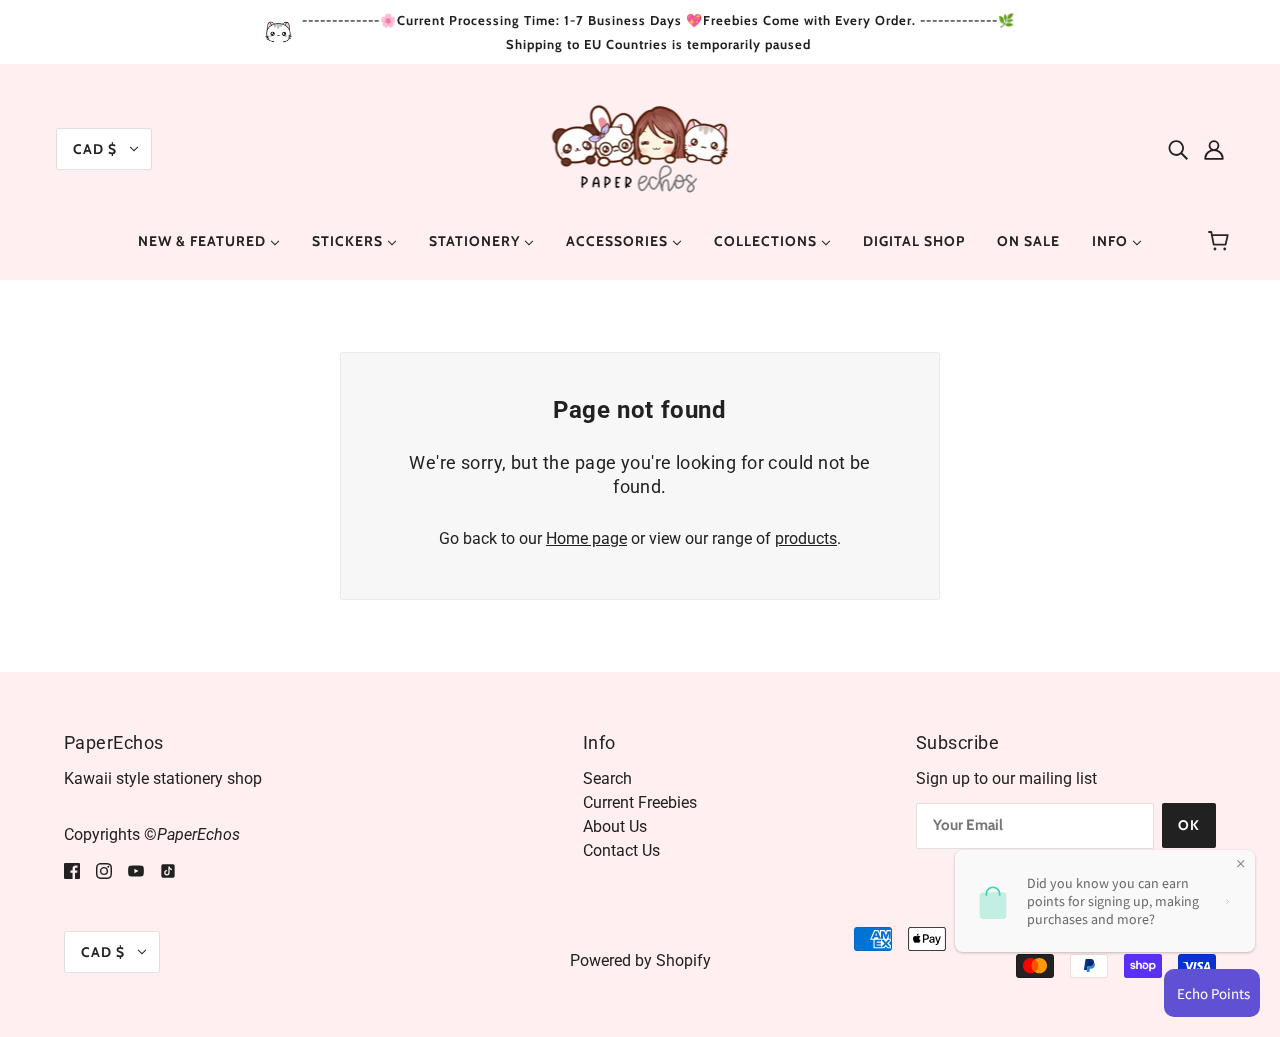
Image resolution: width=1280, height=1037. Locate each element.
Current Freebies (640, 802)
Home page (586, 538)
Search (607, 778)
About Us (615, 826)
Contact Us (621, 850)
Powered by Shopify (640, 960)
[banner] (640, 147)
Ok (1189, 825)
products (806, 538)
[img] (1178, 149)
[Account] (1214, 149)
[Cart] (1221, 241)
